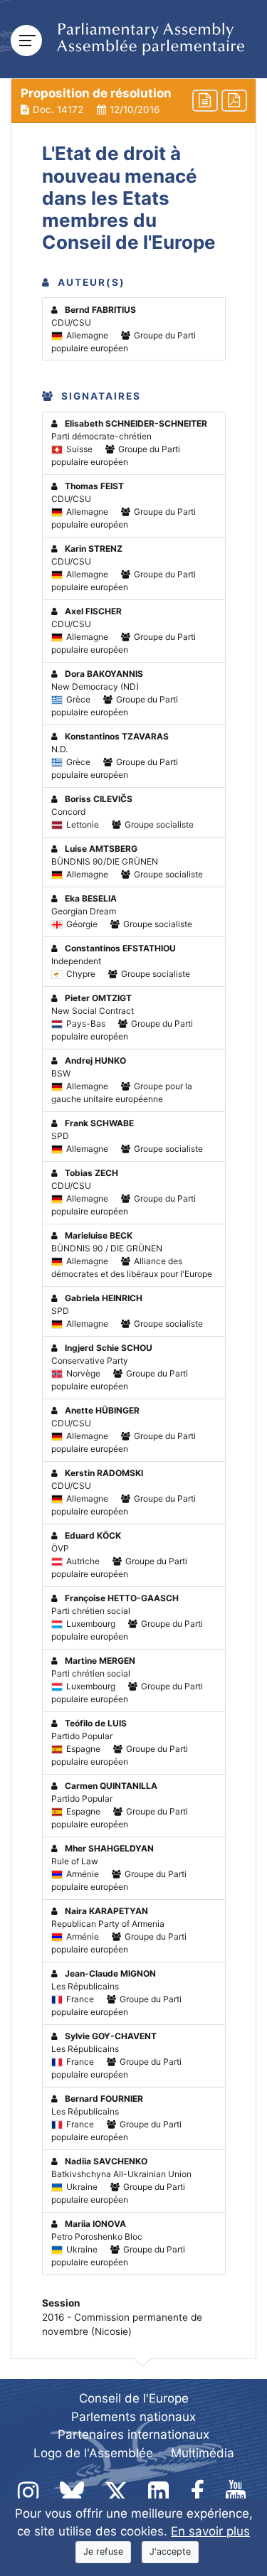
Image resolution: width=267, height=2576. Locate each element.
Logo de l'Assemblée (93, 2453)
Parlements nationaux (133, 2417)
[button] (133, 101)
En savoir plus (210, 2531)
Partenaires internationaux (133, 2435)
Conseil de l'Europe (134, 2398)
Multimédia (203, 2453)
